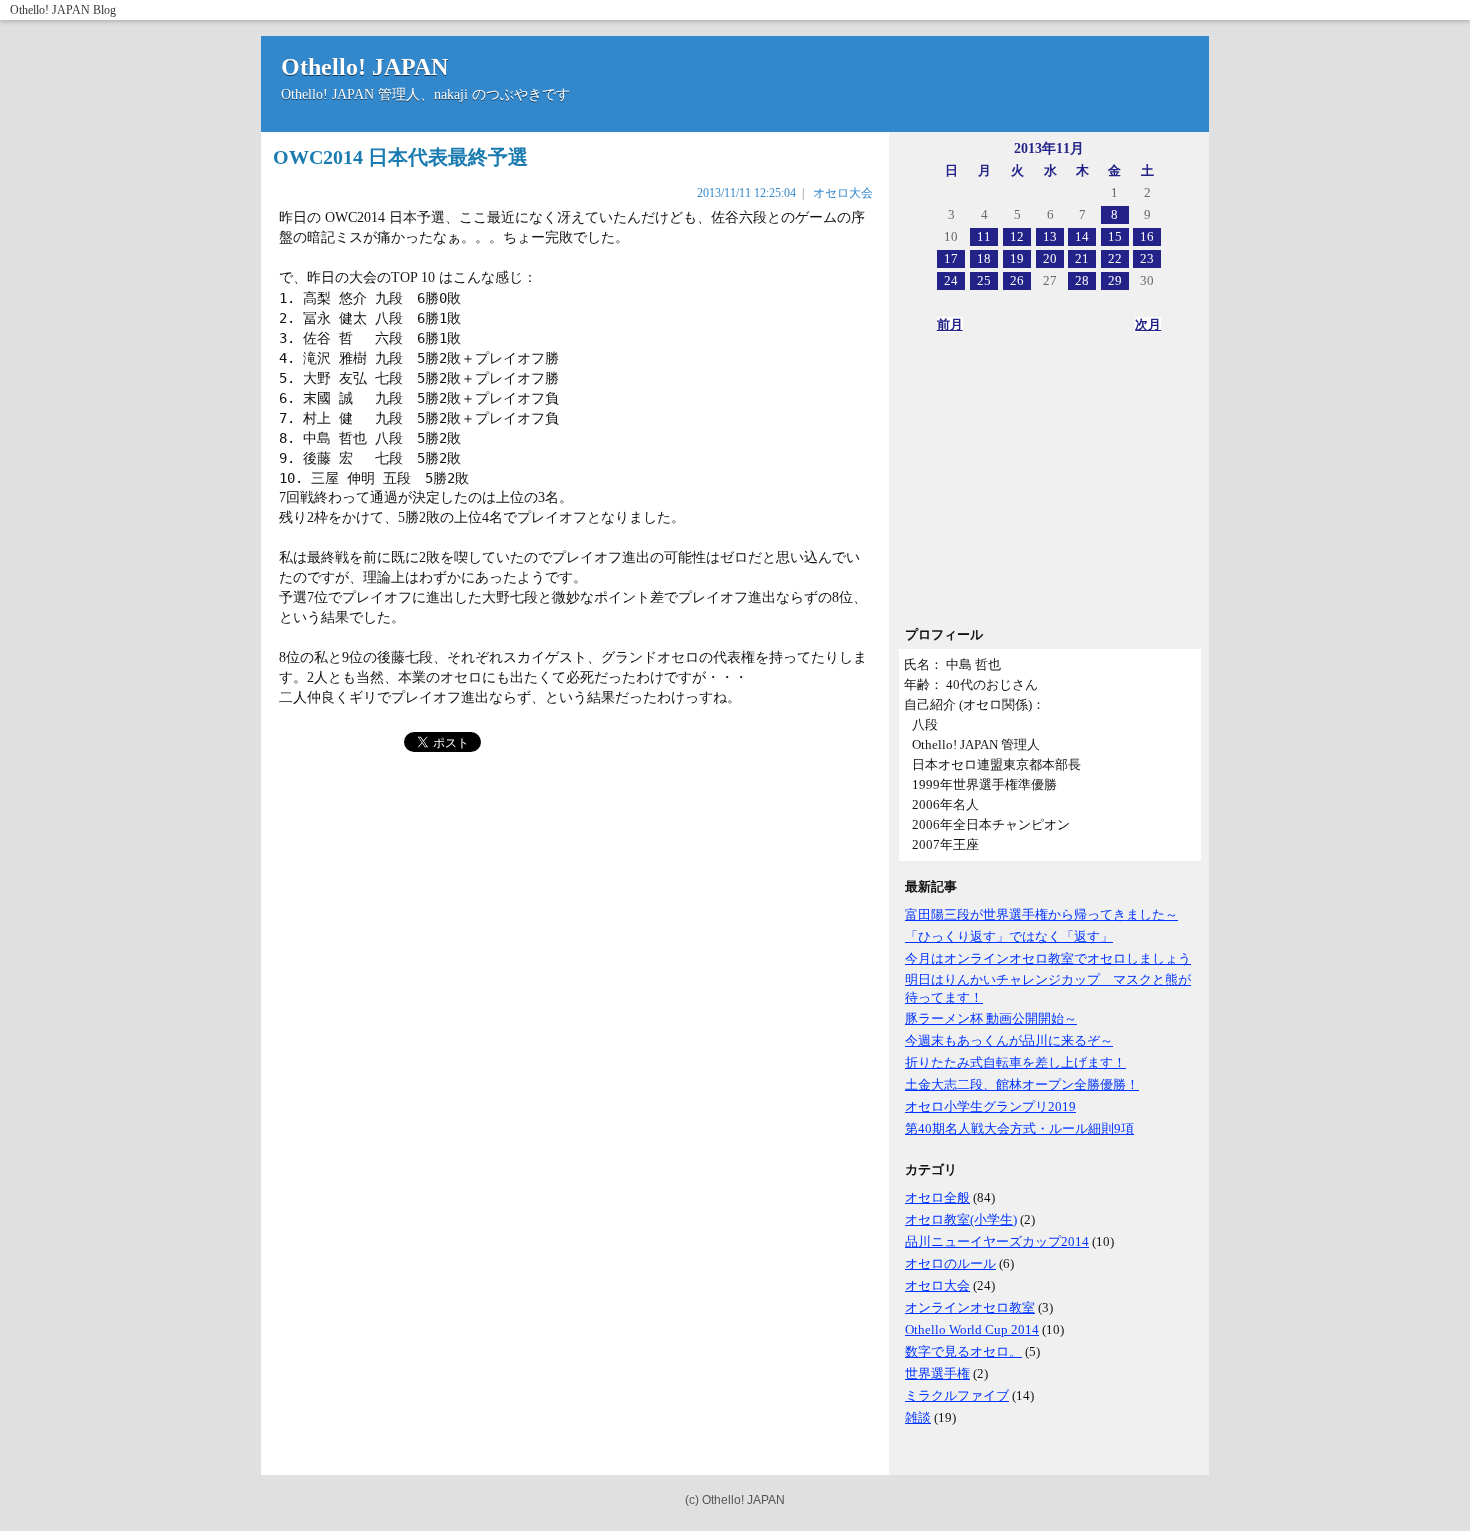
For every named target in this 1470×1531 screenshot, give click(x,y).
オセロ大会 (937, 1285)
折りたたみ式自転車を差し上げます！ (1015, 1062)
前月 (950, 324)
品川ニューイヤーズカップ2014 (997, 1241)
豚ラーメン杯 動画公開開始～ (991, 1018)
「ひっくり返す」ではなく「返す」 (1009, 936)
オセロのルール (950, 1263)
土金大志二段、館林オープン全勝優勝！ (1022, 1084)
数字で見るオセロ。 (963, 1351)
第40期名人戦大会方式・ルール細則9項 (1019, 1128)
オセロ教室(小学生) (961, 1219)
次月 (1148, 324)
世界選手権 (937, 1373)
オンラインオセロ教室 (970, 1307)
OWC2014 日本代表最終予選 (400, 157)
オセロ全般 (937, 1197)
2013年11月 (1049, 148)
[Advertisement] (1049, 486)
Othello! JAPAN (50, 10)
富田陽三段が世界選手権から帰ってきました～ (1041, 914)
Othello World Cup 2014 (972, 1329)
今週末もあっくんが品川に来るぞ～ (1009, 1040)
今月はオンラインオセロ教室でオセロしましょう (1048, 958)
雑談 (918, 1417)
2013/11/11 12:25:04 (746, 193)
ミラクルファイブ (957, 1395)
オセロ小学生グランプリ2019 (990, 1106)
